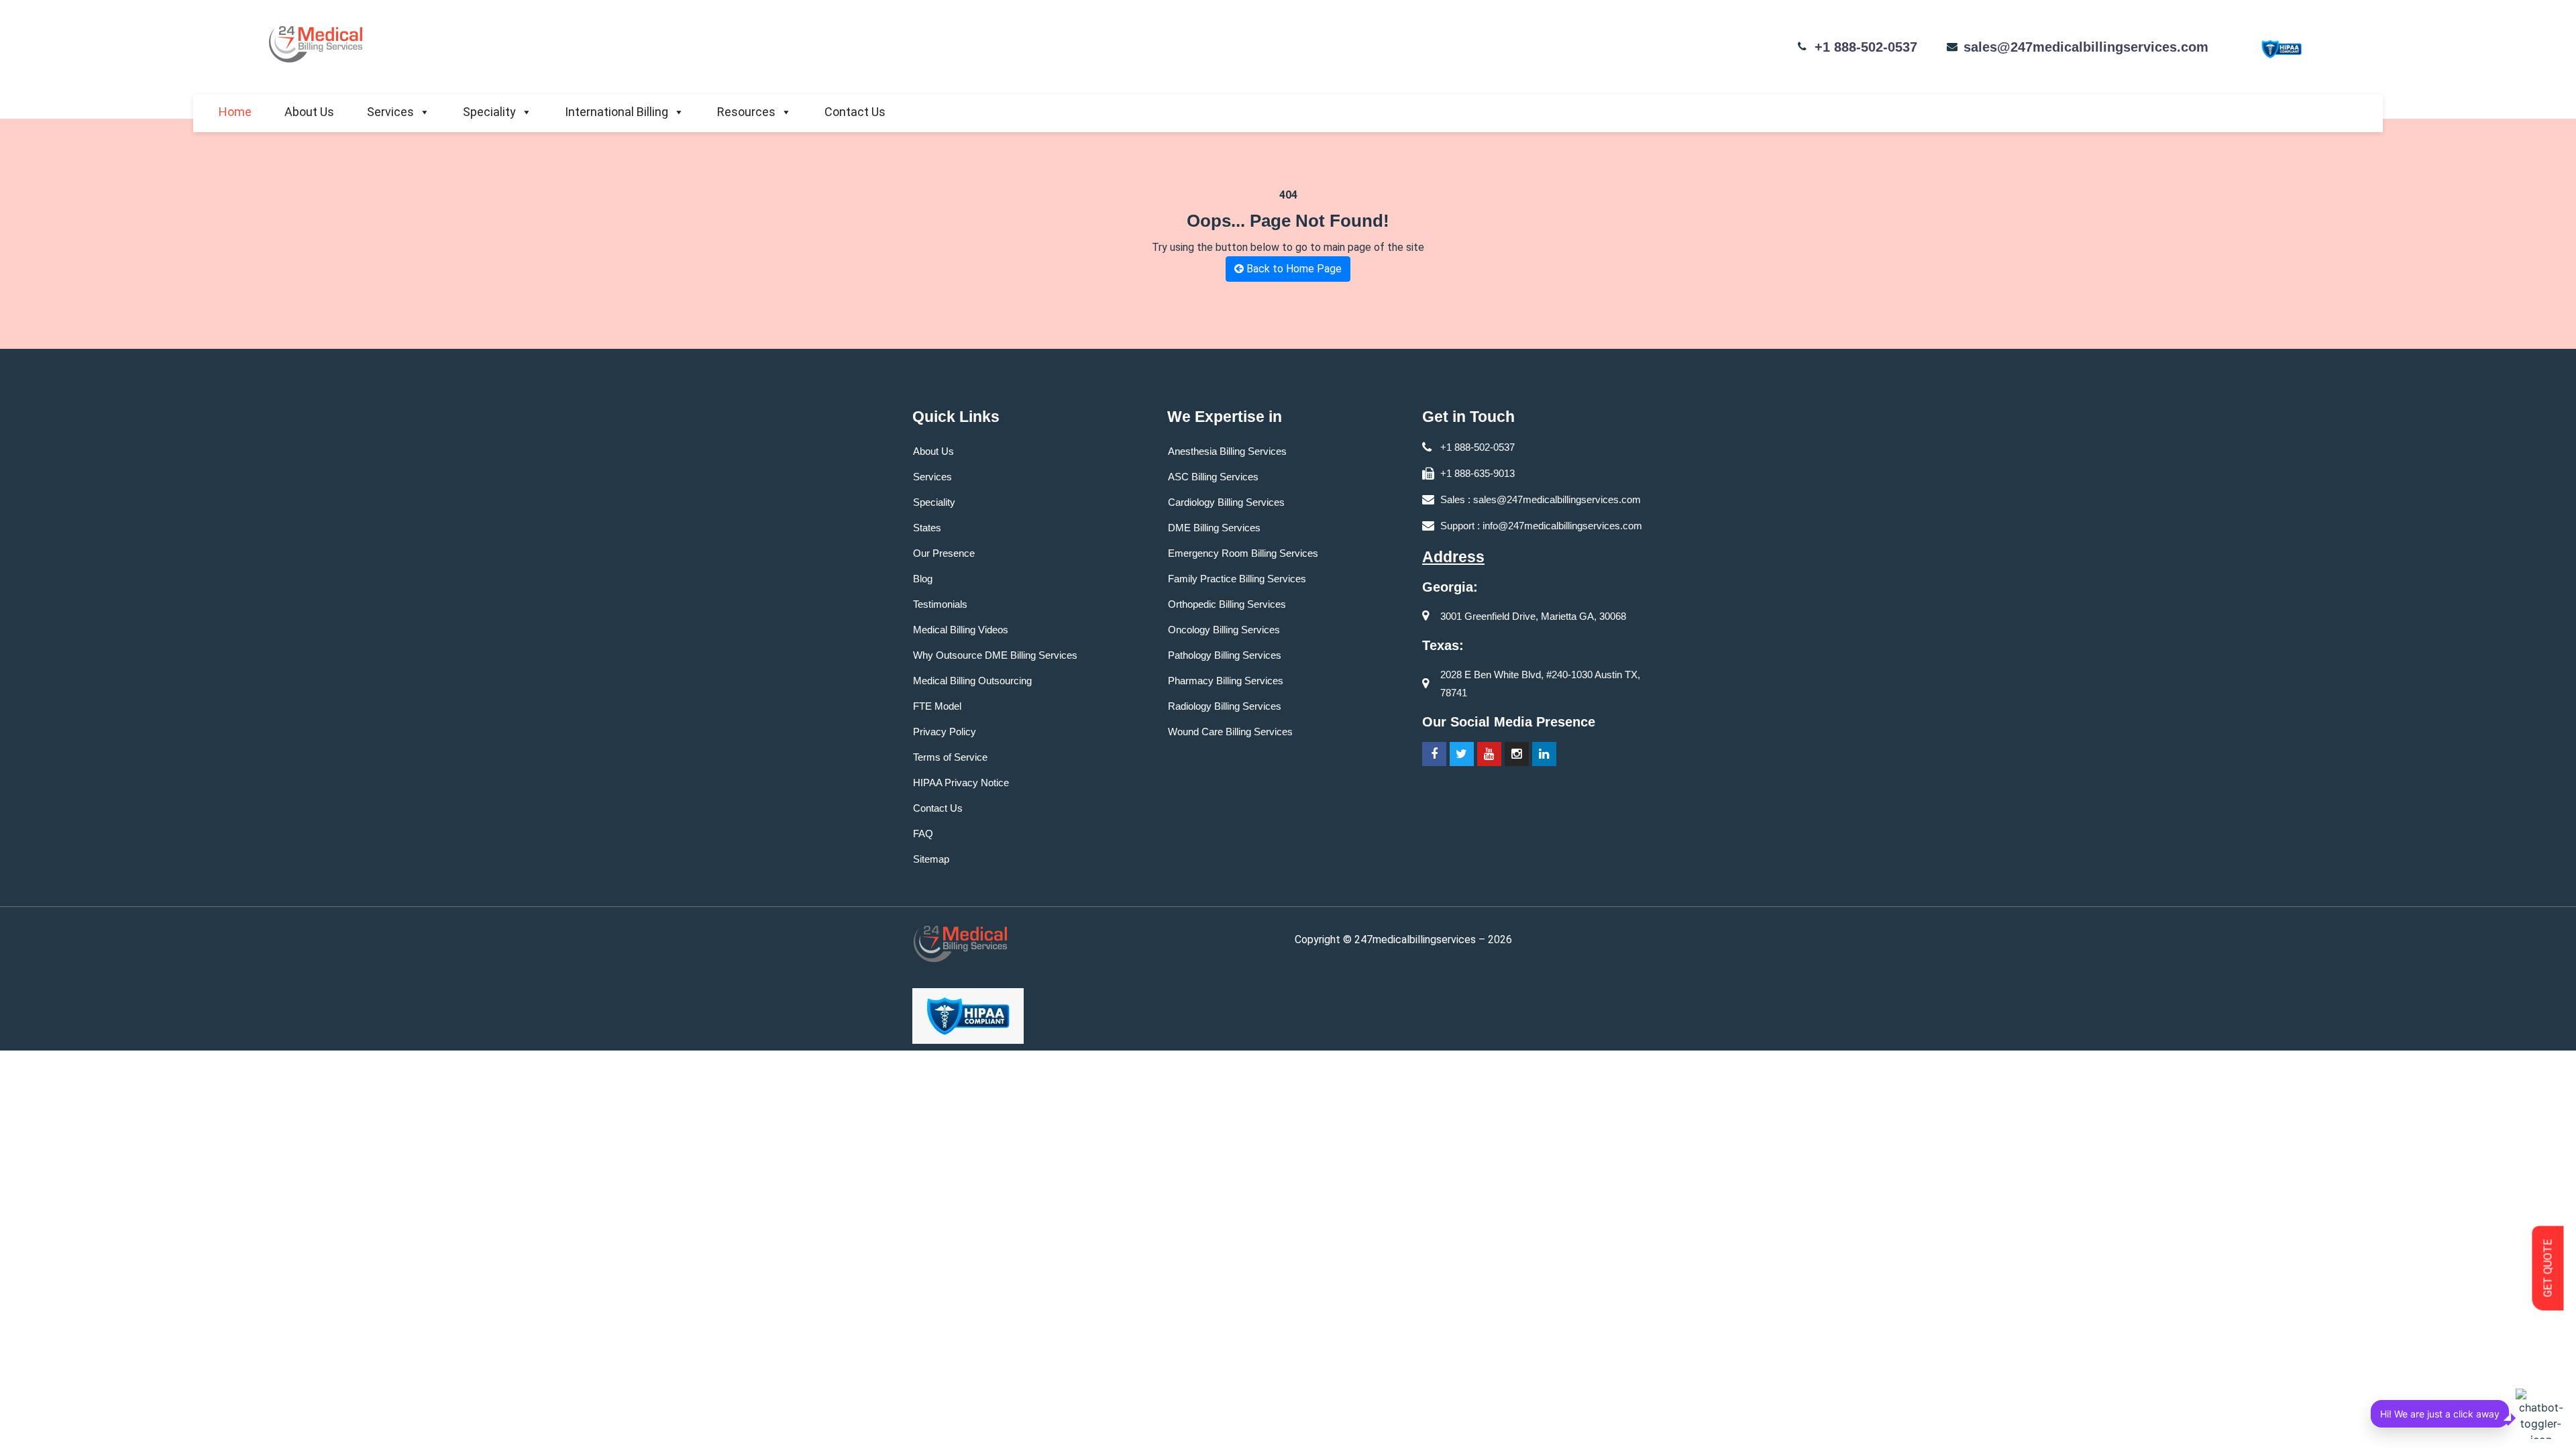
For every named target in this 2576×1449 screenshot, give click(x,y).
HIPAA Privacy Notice (961, 783)
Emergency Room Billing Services (1243, 553)
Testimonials (940, 604)
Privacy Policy (945, 732)
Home (235, 112)
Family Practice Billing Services (1237, 579)
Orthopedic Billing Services (1227, 604)
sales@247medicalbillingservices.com (2086, 47)
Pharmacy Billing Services (1226, 681)
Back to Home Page (1293, 269)
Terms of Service (950, 757)
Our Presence (944, 553)
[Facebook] (1434, 754)
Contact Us (855, 112)
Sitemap (931, 859)
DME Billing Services (1214, 528)
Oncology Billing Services (1224, 630)
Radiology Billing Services (1225, 706)
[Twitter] (1462, 754)
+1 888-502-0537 (1866, 47)
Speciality (489, 112)
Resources (746, 112)
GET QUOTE (2548, 1269)
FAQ (923, 834)
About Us (309, 112)
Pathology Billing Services (1225, 655)
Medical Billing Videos (961, 630)
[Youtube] (1489, 754)
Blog (923, 579)
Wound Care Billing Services (1230, 732)
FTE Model (937, 706)
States (927, 528)
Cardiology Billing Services (1226, 502)
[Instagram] (1517, 754)
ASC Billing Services (1213, 477)
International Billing (616, 112)
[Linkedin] (1544, 754)
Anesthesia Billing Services (1227, 451)
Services (390, 112)
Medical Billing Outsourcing (972, 681)
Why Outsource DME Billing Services (995, 655)
